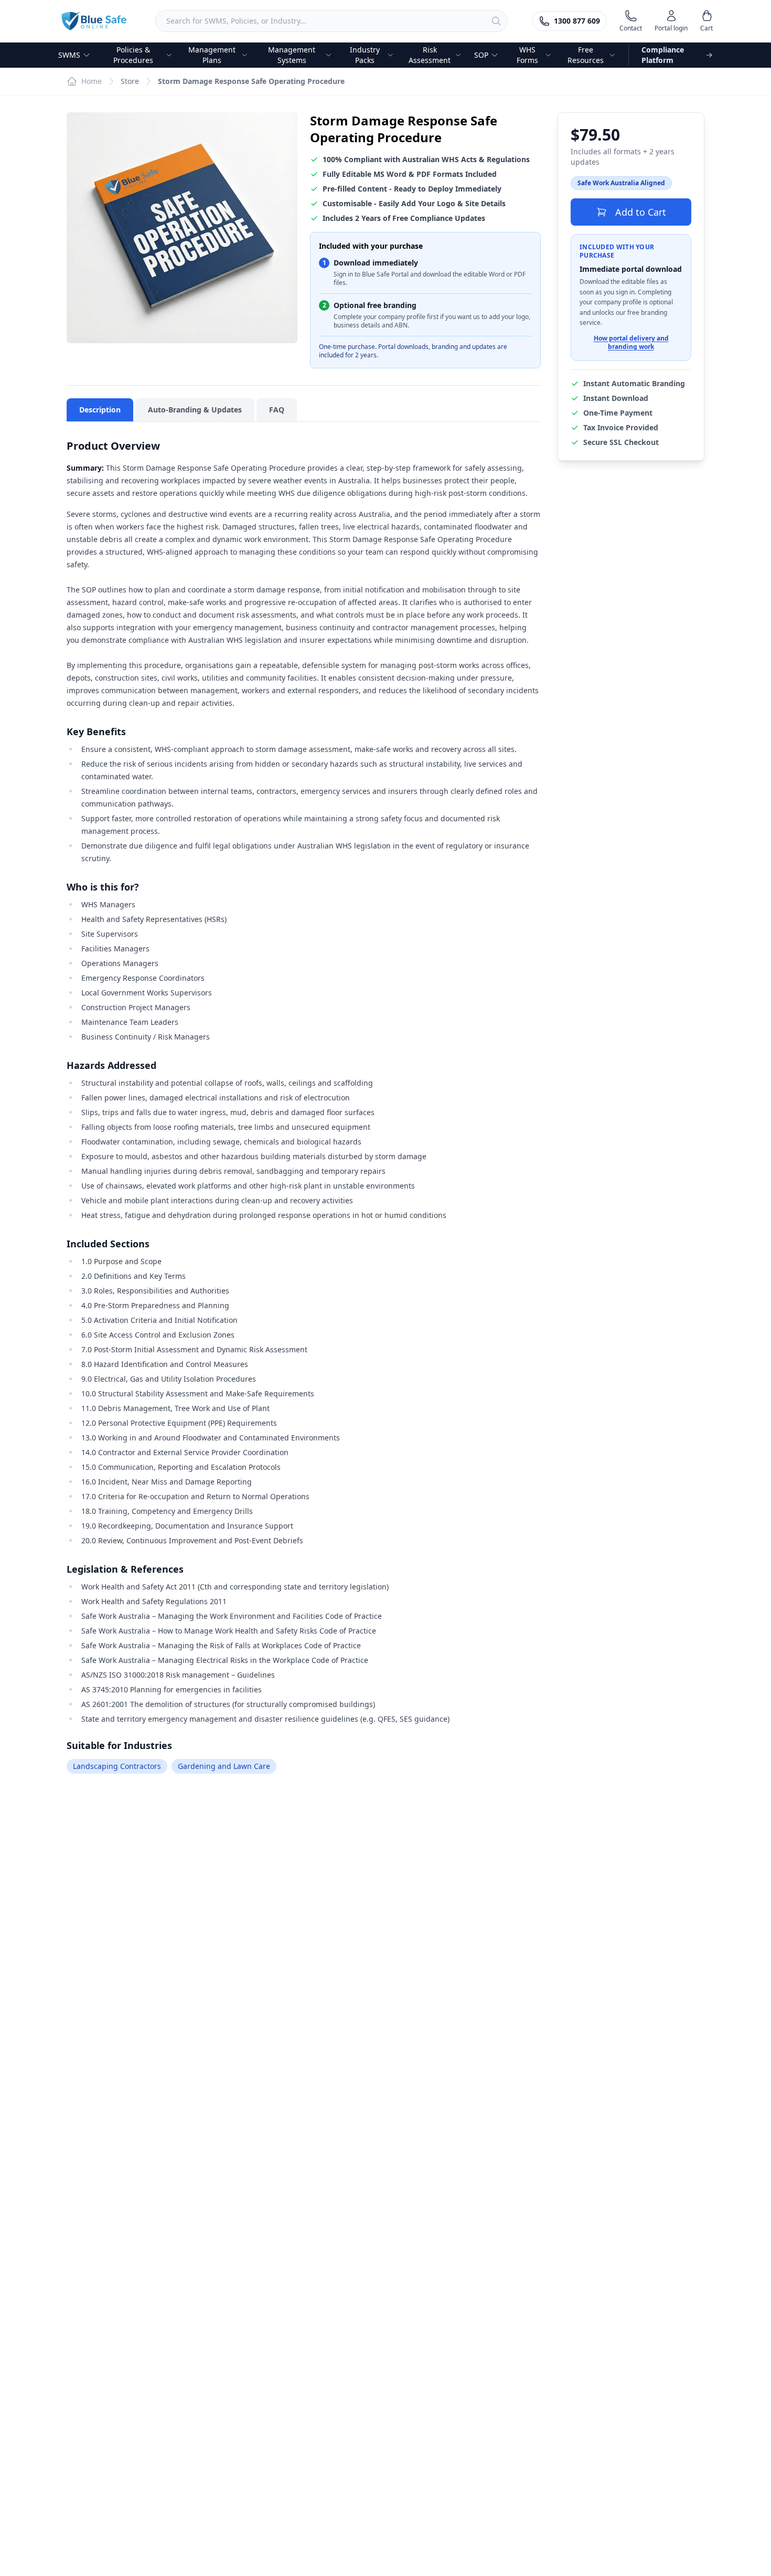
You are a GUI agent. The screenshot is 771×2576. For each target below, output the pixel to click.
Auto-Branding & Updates (195, 410)
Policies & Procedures (133, 55)
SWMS (69, 55)
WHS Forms (527, 55)
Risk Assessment (430, 55)
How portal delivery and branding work (631, 343)
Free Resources (586, 55)
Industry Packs (365, 55)
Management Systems (292, 55)
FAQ (277, 410)
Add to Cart (641, 212)
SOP (481, 55)
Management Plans (212, 55)
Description (100, 410)
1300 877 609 (577, 21)
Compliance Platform (663, 55)
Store (130, 81)
